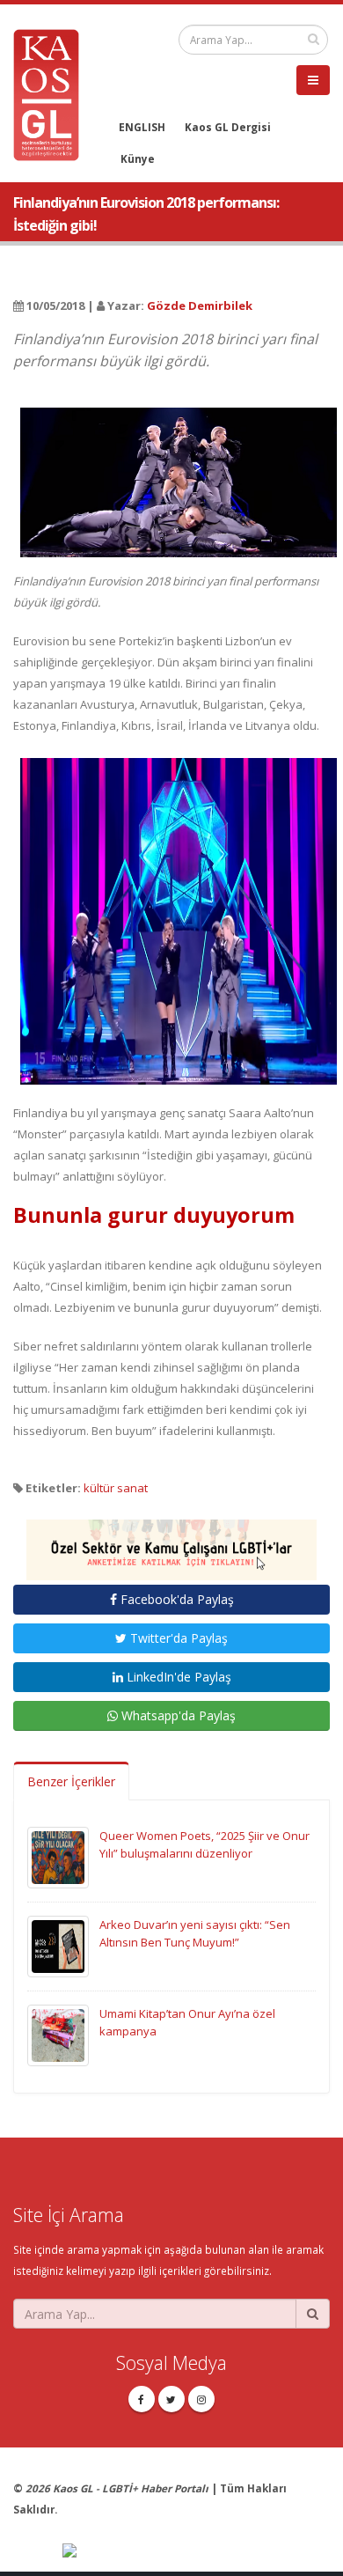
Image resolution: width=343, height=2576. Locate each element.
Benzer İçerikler (71, 1781)
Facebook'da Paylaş (175, 1599)
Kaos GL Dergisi (228, 127)
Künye (138, 158)
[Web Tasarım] (196, 2551)
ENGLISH (142, 127)
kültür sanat (116, 1488)
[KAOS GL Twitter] (171, 2399)
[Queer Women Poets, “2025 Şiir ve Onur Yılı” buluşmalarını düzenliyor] (58, 1857)
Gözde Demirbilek (200, 305)
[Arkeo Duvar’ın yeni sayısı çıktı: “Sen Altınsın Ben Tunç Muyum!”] (58, 1946)
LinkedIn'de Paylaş (177, 1677)
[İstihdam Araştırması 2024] (171, 1542)
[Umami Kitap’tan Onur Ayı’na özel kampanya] (58, 2035)
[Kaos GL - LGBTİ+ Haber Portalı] (53, 93)
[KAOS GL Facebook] (142, 2399)
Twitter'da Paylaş (177, 1638)
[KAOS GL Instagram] (201, 2399)
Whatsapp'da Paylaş (177, 1715)
